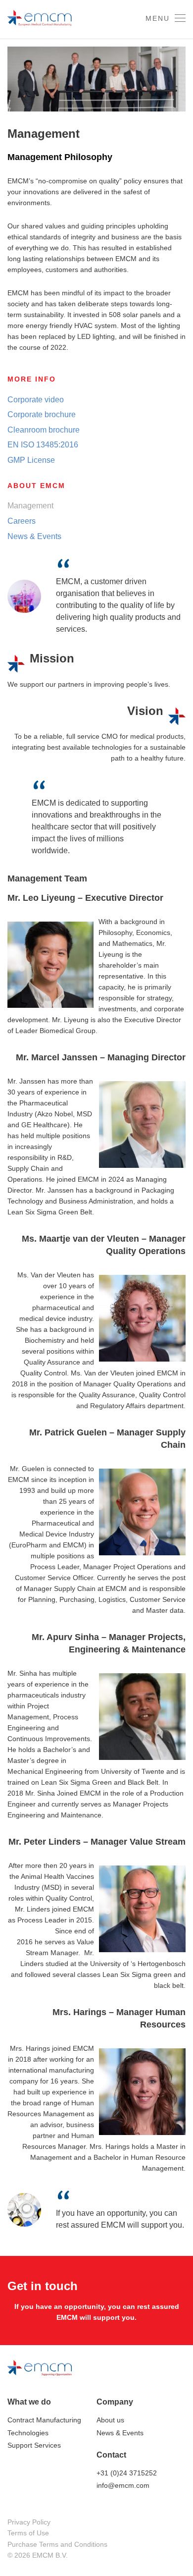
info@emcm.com (123, 2485)
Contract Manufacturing (44, 2420)
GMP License (31, 460)
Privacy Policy (29, 2522)
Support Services (34, 2445)
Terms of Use (28, 2533)
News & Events (34, 536)
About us (110, 2420)
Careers (22, 521)
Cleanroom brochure (44, 430)
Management (30, 506)
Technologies (28, 2433)
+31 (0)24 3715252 (127, 2473)
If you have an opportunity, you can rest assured (97, 2306)
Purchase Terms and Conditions (57, 2544)
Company (115, 2402)
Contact (111, 2455)
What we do (29, 2402)
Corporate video (36, 400)
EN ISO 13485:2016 (43, 445)
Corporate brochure (42, 414)
